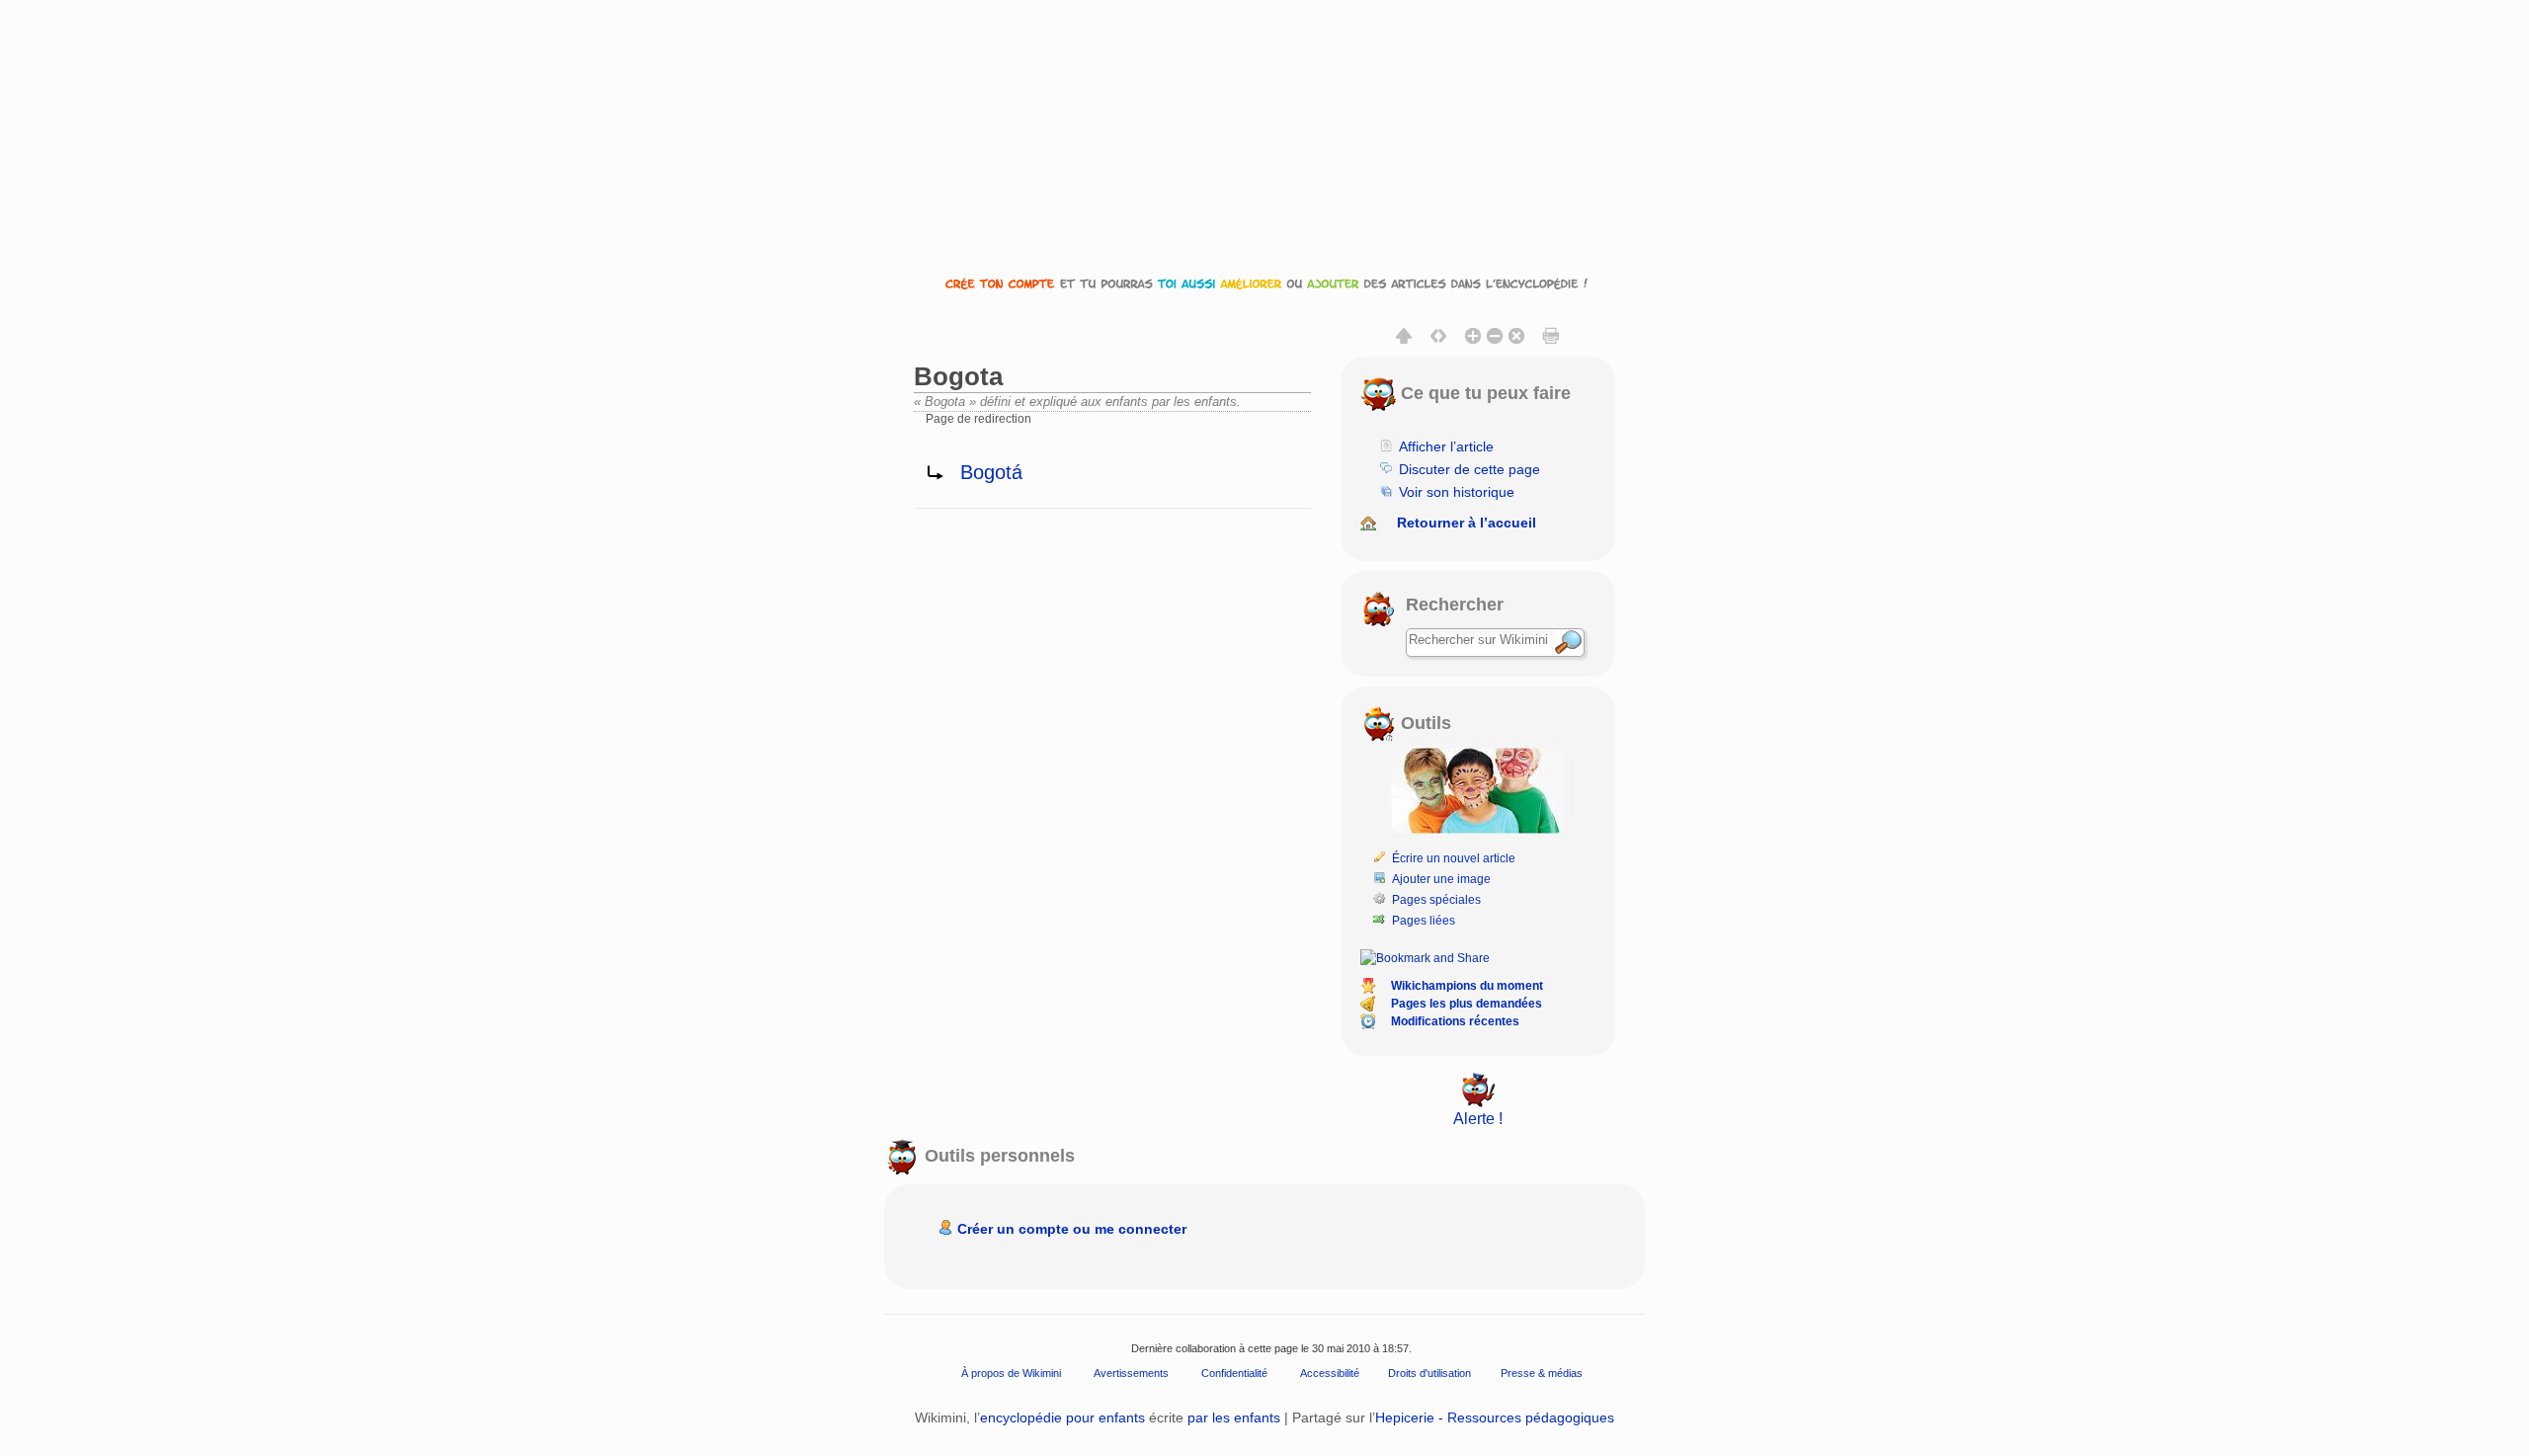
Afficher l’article (1446, 446)
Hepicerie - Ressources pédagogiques (1495, 1417)
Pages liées (1424, 921)
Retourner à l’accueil (1467, 523)
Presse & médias (1542, 1372)
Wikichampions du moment (1467, 986)
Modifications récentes (1455, 1021)
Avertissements (1131, 1372)
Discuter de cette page (1469, 469)
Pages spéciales (1436, 900)
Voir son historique (1457, 492)
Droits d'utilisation (1429, 1372)
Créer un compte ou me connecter (1072, 1229)
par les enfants (1234, 1417)
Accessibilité (1330, 1372)
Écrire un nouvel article (1454, 858)
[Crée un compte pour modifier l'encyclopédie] (1264, 283)
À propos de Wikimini (1011, 1372)
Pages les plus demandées (1467, 1004)
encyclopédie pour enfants (1062, 1417)
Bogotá (991, 472)
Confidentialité (1234, 1372)
